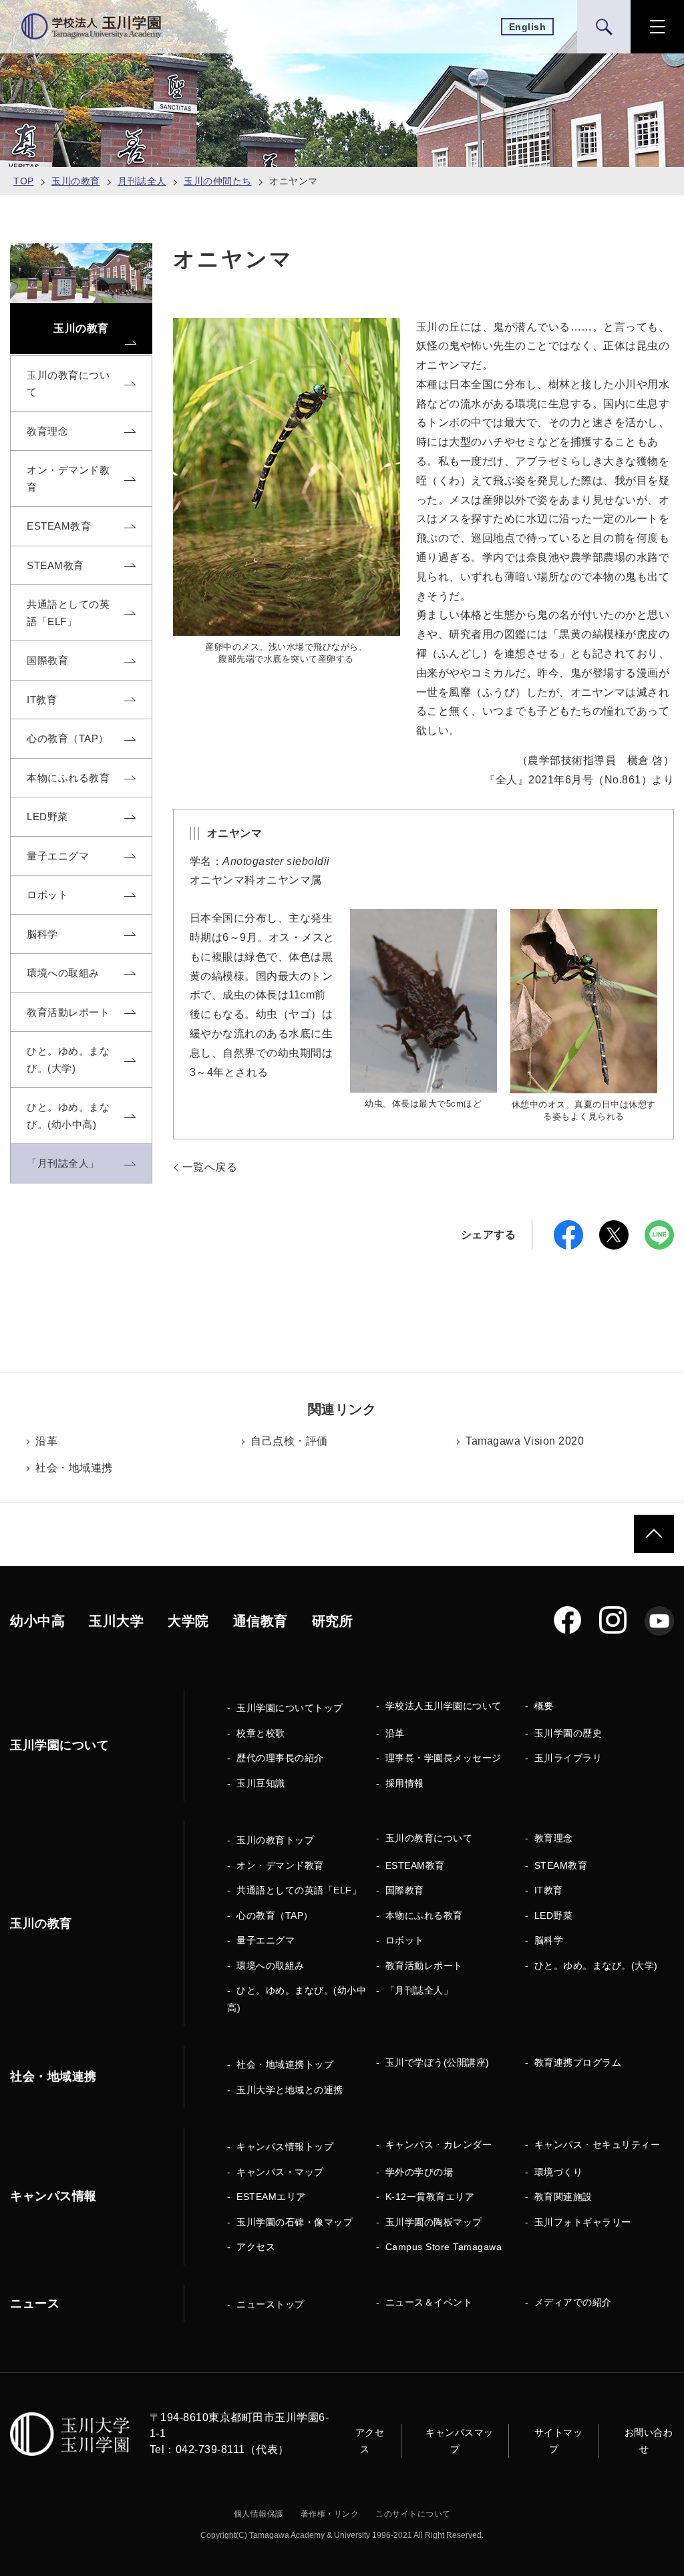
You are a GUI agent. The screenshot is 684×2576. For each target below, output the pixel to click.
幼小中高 (37, 1621)
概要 (544, 1706)
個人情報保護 (259, 2514)
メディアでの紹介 (573, 2302)
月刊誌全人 (142, 181)
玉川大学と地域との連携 (290, 2090)
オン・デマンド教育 (280, 1865)
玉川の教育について (429, 1838)
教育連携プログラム (578, 2062)
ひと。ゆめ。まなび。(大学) (596, 1966)
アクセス (256, 2247)
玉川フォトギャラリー (583, 2222)
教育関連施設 (563, 2197)
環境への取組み (271, 1966)
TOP (24, 181)
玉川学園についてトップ (290, 1708)
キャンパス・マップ (280, 2172)
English (528, 27)
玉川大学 (116, 1621)
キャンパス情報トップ (285, 2147)
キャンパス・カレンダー (439, 2145)
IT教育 (549, 1890)
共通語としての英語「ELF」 (299, 1890)
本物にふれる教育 (424, 1915)
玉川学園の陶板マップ (434, 2222)
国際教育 (405, 1890)
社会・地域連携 (74, 1468)
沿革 (46, 1441)
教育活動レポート (424, 1966)
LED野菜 (554, 1915)
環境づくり (559, 2172)
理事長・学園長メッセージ (444, 1758)
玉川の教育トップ (275, 1840)
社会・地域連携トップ (285, 2064)
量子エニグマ (266, 1940)
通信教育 (261, 1621)
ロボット (405, 1940)
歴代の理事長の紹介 (280, 1758)
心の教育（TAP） (275, 1915)
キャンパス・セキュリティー (597, 2145)
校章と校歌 (261, 1733)
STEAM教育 (561, 1865)
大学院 (188, 1621)
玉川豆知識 (261, 1783)
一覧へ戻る (210, 1167)
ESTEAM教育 (415, 1865)
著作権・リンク (330, 2514)
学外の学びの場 (419, 2172)
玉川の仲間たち (218, 181)
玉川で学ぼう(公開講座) (438, 2062)
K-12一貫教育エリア (430, 2197)
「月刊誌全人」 (419, 1990)
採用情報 (405, 1783)
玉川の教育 (76, 181)
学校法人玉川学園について (444, 1706)
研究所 (333, 1621)
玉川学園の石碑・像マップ (295, 2222)
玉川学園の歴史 (568, 1733)
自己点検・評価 (289, 1441)
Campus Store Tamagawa (444, 2247)
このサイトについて (413, 2514)
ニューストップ (271, 2304)
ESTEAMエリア (271, 2197)
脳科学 (549, 1940)
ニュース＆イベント (429, 2302)
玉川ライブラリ (568, 1758)
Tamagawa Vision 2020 (525, 1441)
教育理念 (554, 1838)
